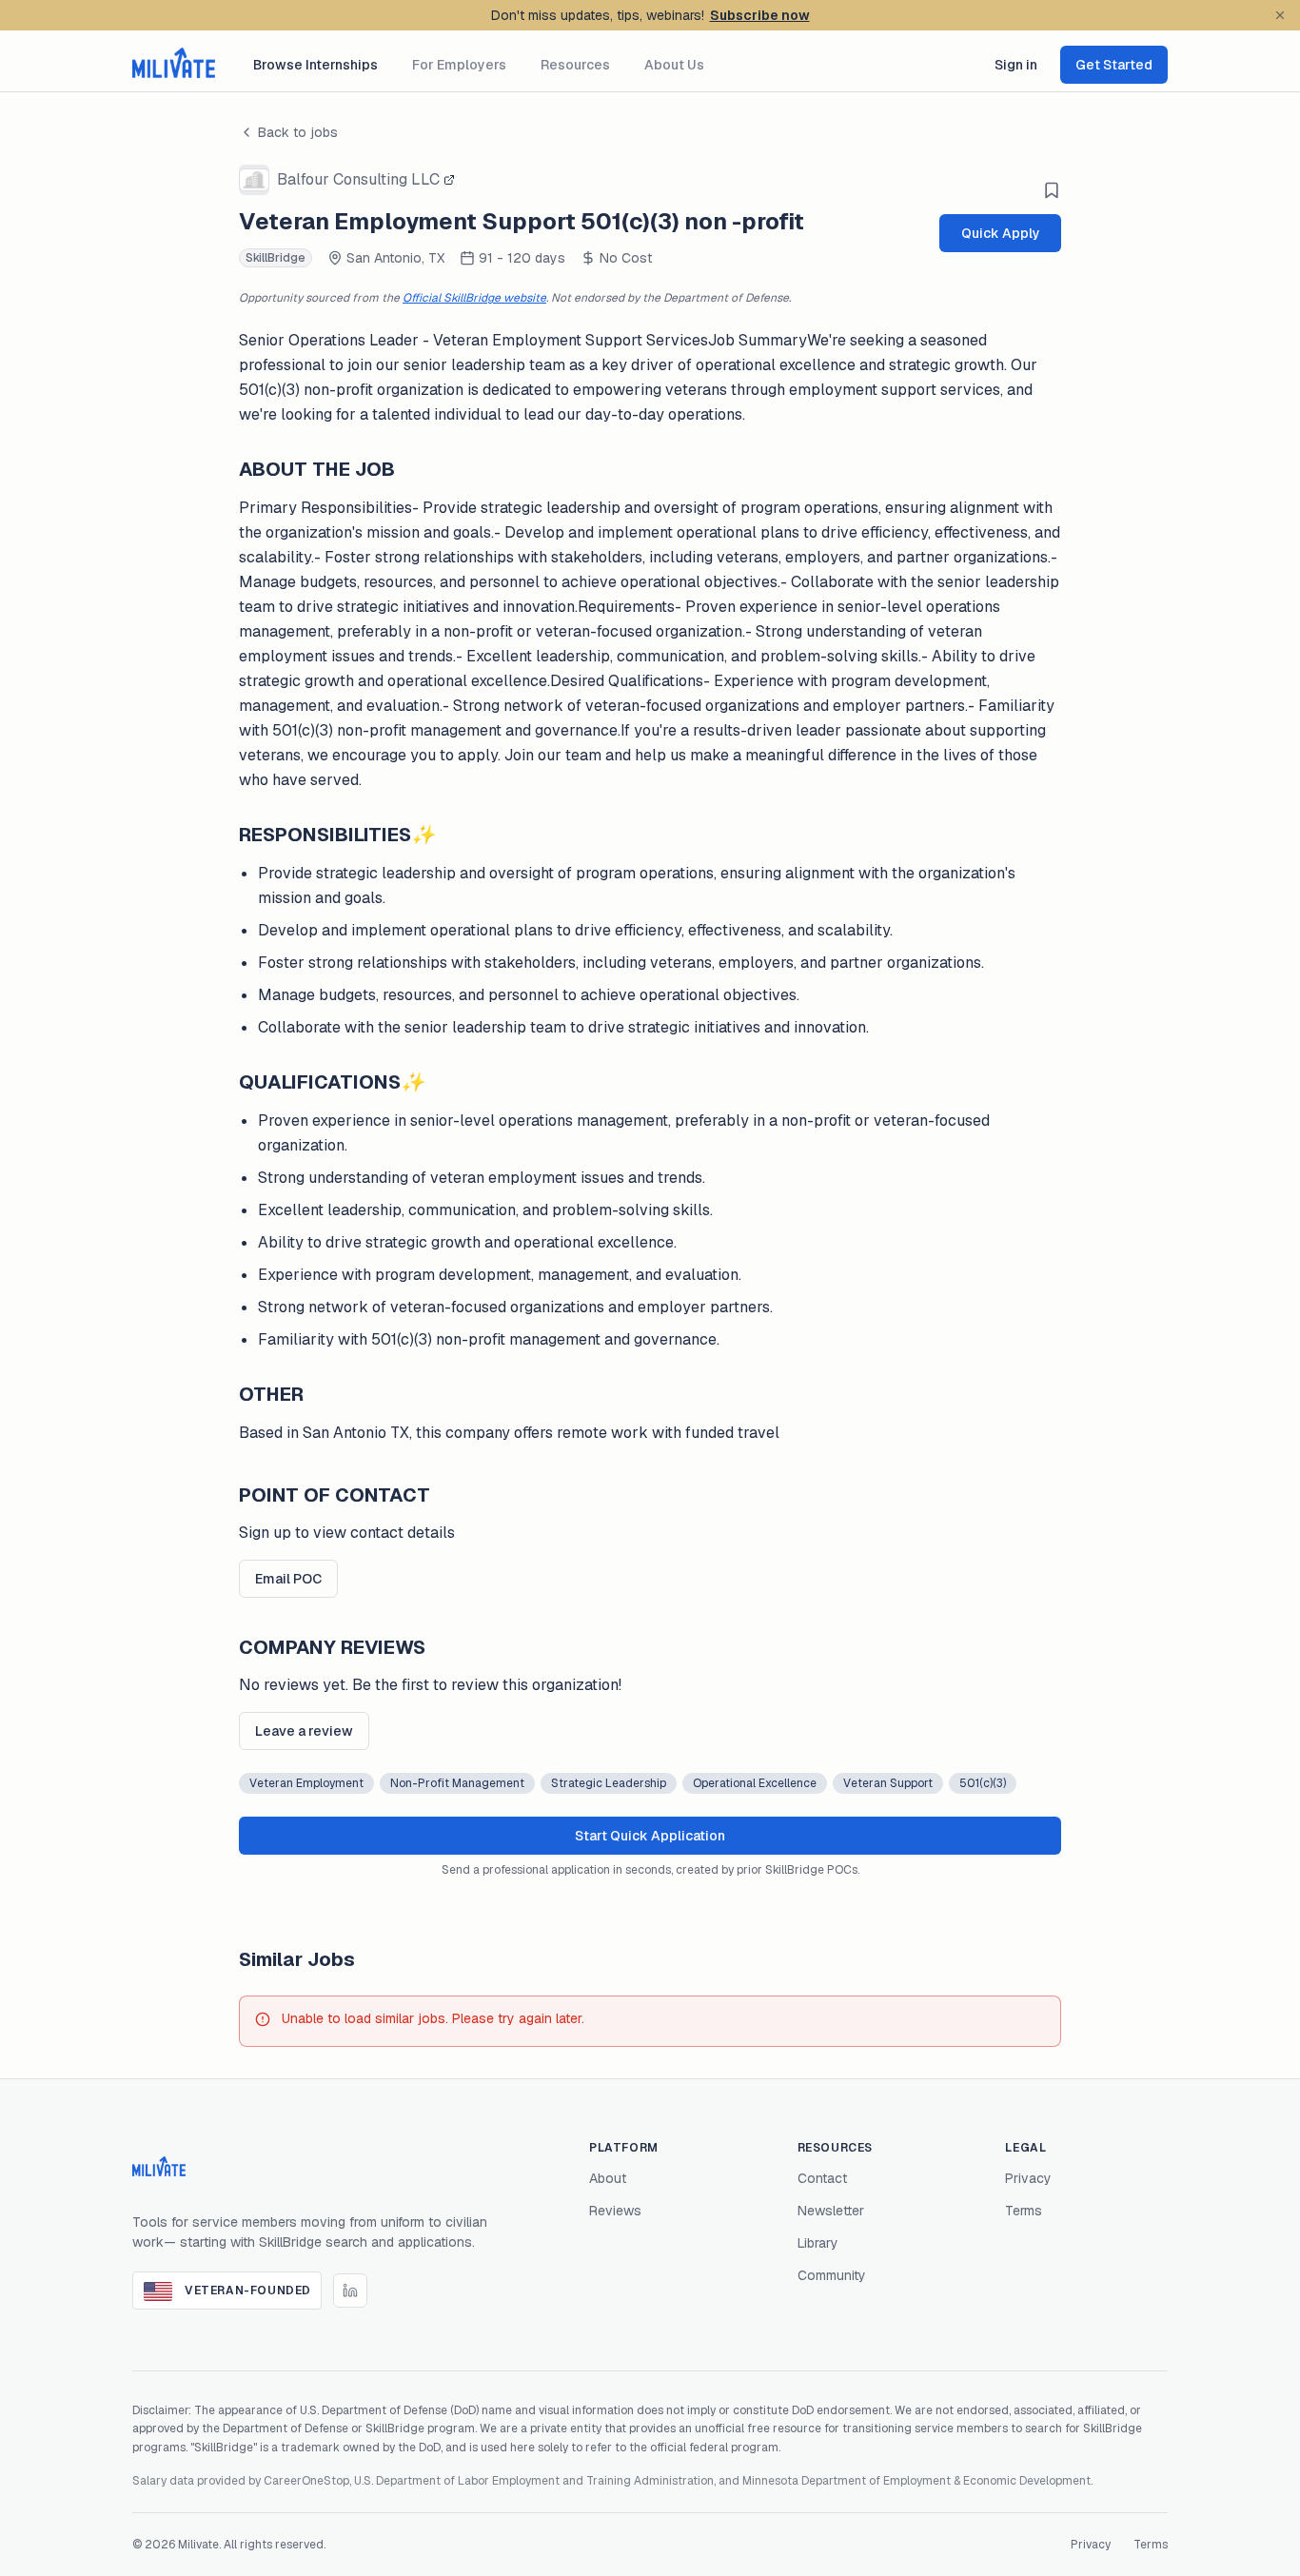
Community (832, 2275)
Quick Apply (1001, 233)
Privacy (1028, 2178)
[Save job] (1052, 190)
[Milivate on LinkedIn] (350, 2291)
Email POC (288, 1579)
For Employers (459, 65)
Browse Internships (315, 65)
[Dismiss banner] (1280, 15)
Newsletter (831, 2211)
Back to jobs (298, 132)
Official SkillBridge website (474, 298)
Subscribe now (760, 15)
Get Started (1114, 65)
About (608, 2178)
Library (818, 2243)
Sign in (1016, 65)
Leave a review (304, 1731)
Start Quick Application (650, 1836)
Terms (1024, 2211)
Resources (575, 65)
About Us (674, 65)
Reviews (615, 2211)
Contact (822, 2178)
